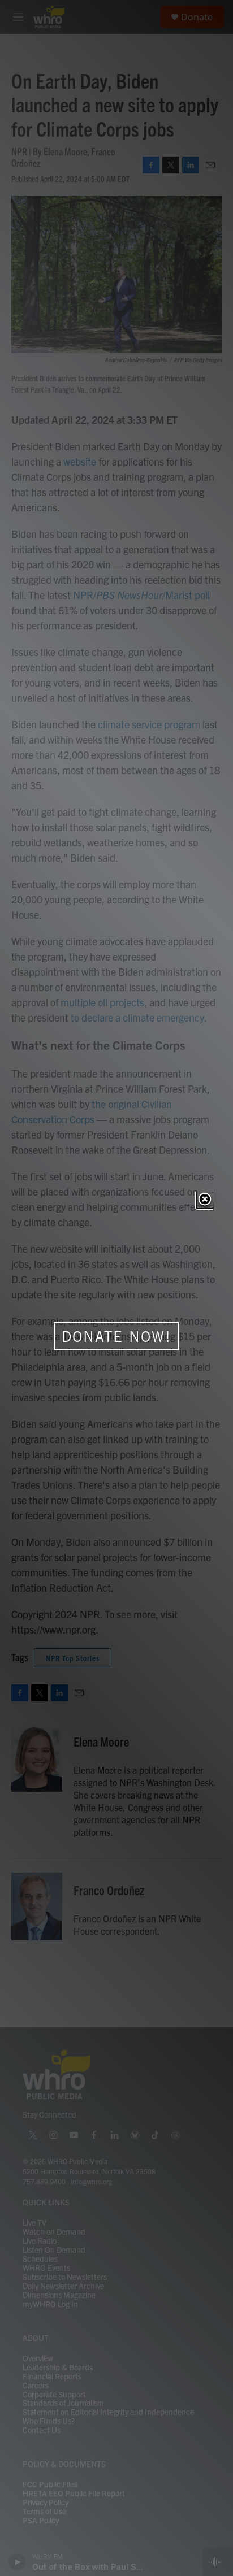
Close (205, 1200)
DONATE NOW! (116, 1336)
